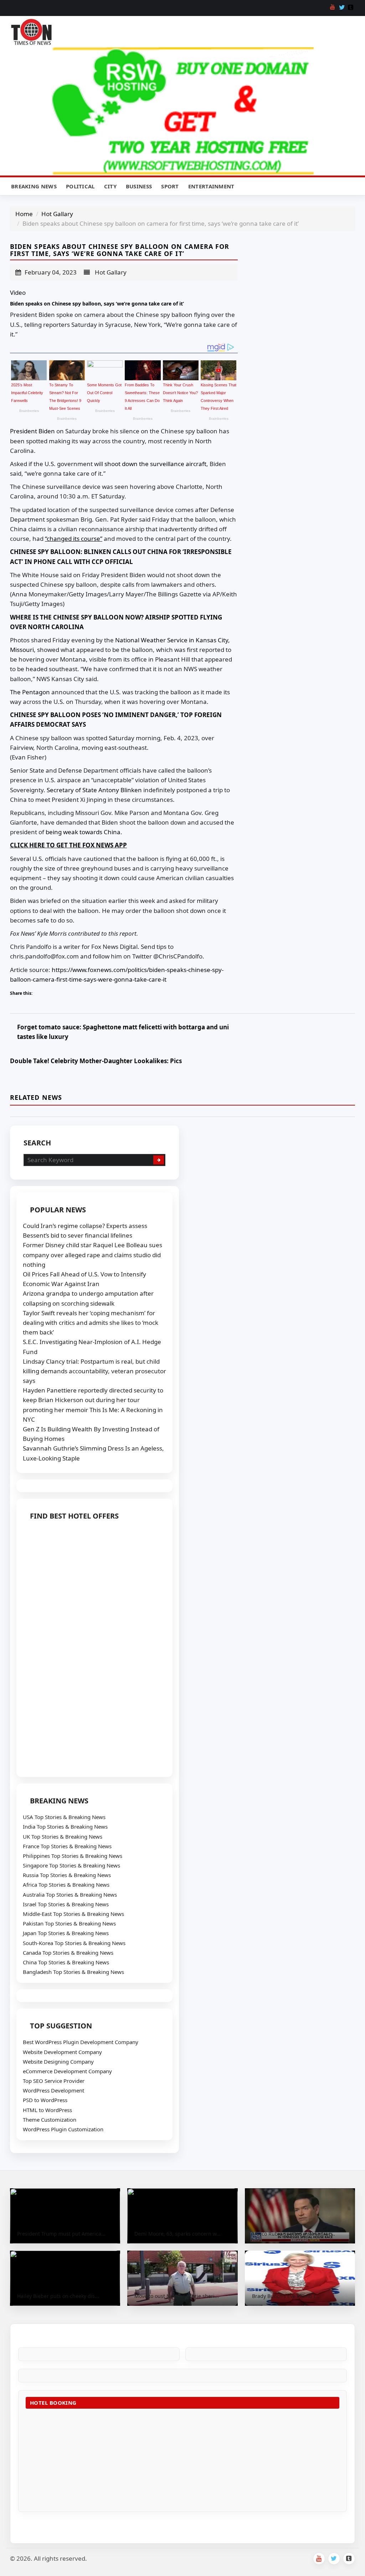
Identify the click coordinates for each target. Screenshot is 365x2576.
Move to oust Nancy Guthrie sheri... (177, 2296)
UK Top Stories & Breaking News (63, 1836)
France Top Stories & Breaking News (67, 1846)
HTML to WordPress (47, 2110)
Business (139, 186)
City (110, 186)
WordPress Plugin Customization (63, 2129)
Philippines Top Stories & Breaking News (73, 1856)
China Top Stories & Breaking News (66, 1962)
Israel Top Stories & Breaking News (66, 1904)
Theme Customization (50, 2120)
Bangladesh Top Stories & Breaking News (73, 1972)
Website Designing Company (58, 2062)
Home (24, 214)
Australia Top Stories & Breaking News (70, 1895)
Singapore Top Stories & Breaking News (71, 1865)
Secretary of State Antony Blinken (94, 790)
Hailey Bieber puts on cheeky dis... (58, 2296)
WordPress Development (53, 2090)
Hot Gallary (57, 214)
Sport (170, 186)
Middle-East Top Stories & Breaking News (73, 1914)
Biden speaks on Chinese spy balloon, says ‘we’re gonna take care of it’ (97, 304)
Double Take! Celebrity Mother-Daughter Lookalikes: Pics (96, 1061)
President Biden (32, 431)
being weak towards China (83, 832)
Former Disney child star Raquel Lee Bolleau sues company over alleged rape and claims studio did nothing (92, 1255)
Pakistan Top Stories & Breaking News (69, 1923)
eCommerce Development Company (67, 2071)
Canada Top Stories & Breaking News (68, 1953)
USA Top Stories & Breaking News (64, 1817)
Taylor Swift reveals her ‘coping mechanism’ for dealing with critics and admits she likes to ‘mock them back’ (91, 1323)
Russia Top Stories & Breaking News (67, 1875)
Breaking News (34, 186)
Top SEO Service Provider (54, 2081)
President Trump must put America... (61, 2234)
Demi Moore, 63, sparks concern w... (178, 2234)
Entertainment (211, 186)
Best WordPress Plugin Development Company (81, 2042)
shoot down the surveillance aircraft (155, 464)
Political (80, 186)
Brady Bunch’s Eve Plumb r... (286, 2296)
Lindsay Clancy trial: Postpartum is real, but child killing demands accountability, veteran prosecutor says (94, 1371)
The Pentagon (30, 692)
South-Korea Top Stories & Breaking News (74, 1943)
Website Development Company (62, 2052)
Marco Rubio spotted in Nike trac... (294, 2234)
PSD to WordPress (45, 2100)
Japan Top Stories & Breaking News (66, 1933)
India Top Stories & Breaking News (65, 1827)
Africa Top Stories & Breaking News (66, 1885)
